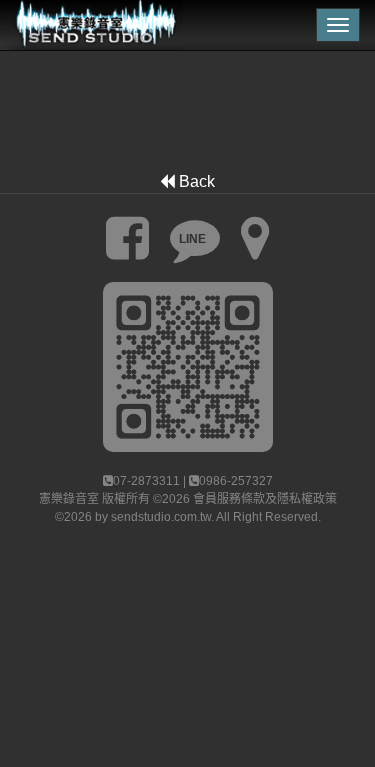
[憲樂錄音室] (91, 25)
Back (195, 181)
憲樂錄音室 (69, 499)
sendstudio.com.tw (161, 517)
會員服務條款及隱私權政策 (265, 499)
